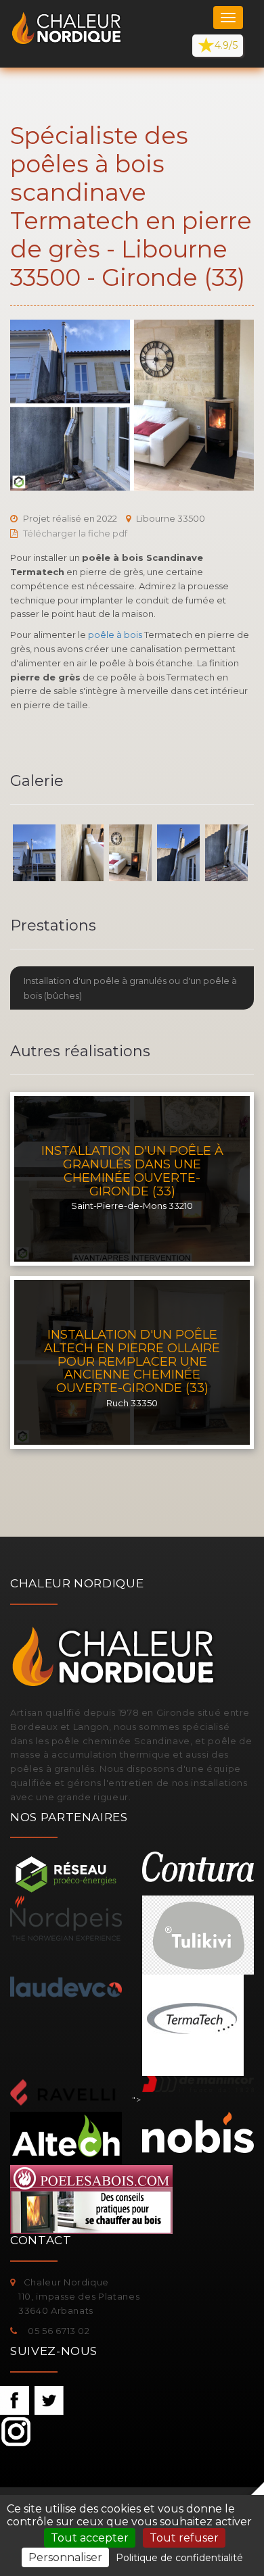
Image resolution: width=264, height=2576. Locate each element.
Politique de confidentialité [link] (179, 2558)
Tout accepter (90, 2538)
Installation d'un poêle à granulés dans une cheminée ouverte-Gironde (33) (132, 1171)
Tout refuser (184, 2538)
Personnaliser (65, 2557)
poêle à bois (115, 635)
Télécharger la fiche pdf (75, 533)
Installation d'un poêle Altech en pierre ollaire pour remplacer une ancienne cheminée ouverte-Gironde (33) (132, 1361)
